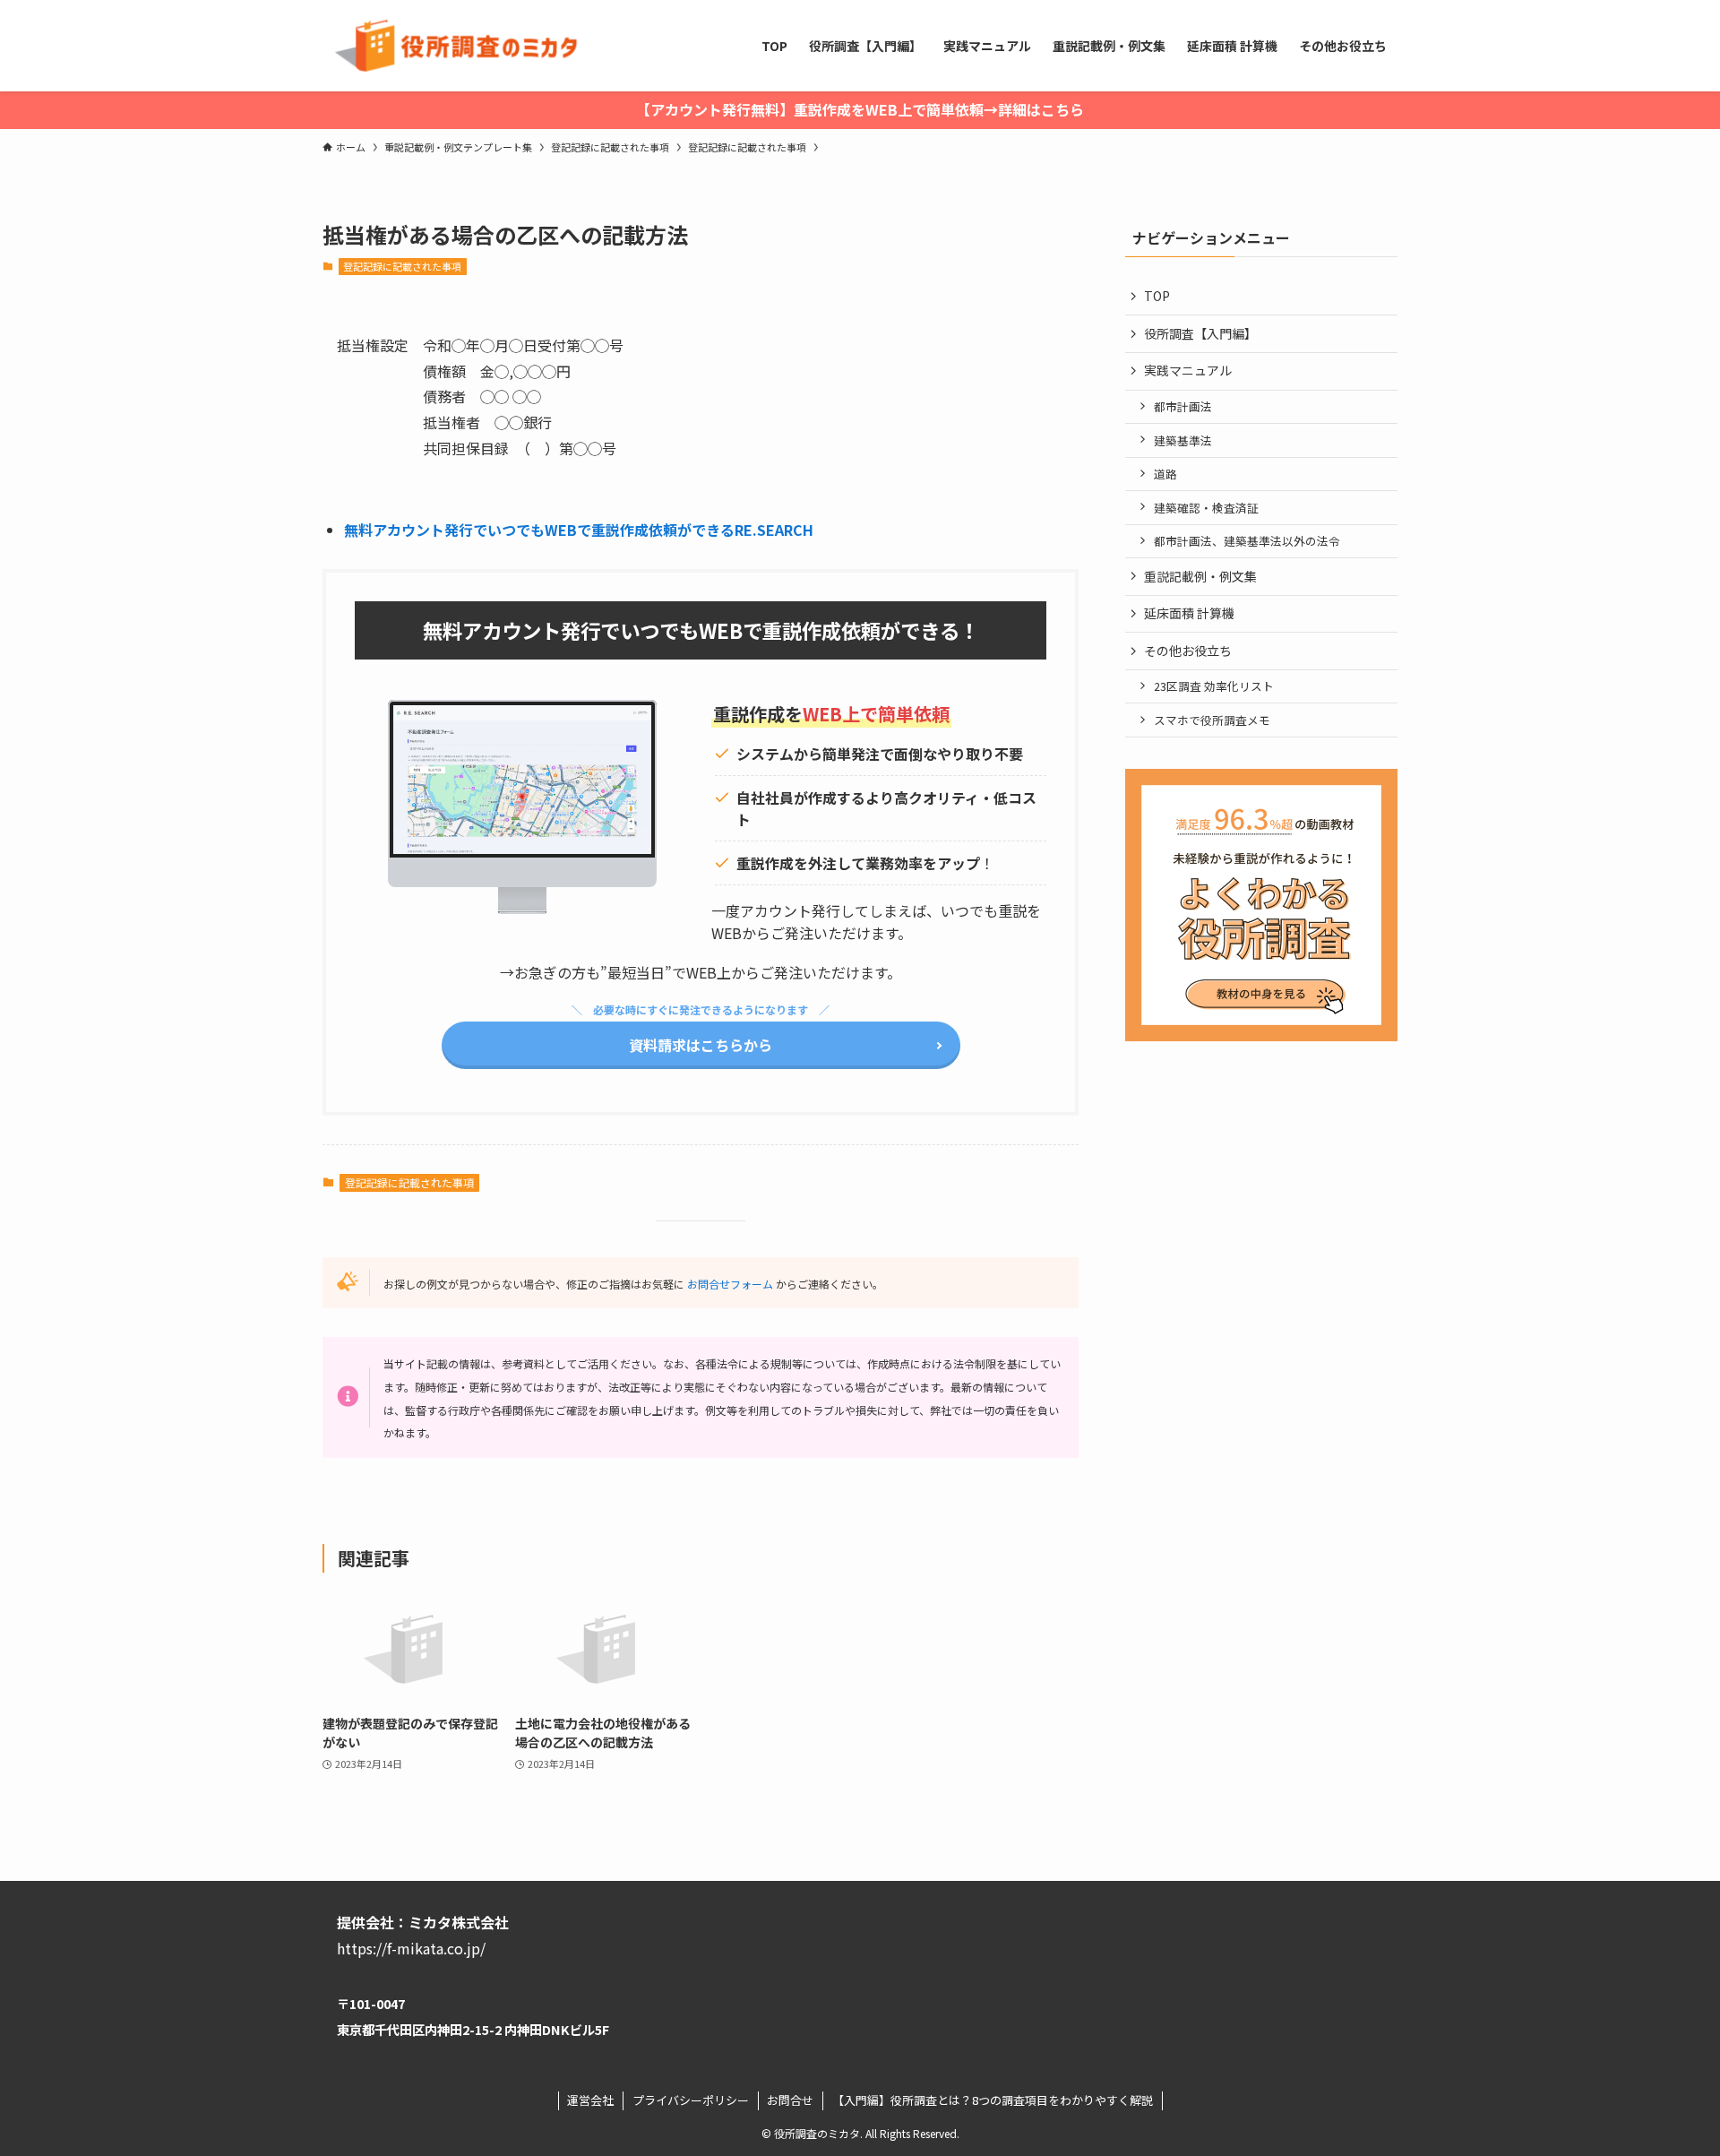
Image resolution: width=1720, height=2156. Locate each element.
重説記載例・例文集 (1200, 576)
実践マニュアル (1188, 370)
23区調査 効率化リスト (1214, 686)
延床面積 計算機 (1189, 613)
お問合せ (790, 2100)
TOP (1157, 296)
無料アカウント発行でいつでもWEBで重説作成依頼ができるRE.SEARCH (579, 530)
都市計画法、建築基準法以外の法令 (1247, 541)
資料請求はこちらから (701, 1045)
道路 (1165, 474)
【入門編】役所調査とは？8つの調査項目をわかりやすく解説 (993, 2100)
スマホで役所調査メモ (1212, 720)
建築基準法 (1183, 440)
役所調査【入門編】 (1200, 333)
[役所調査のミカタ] (453, 46)
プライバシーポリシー (691, 2100)
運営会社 (590, 2100)
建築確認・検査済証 (1206, 508)
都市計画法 (1183, 406)
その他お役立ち (1188, 651)
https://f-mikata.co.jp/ (411, 1948)
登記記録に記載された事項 (402, 266)
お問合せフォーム (730, 1284)
